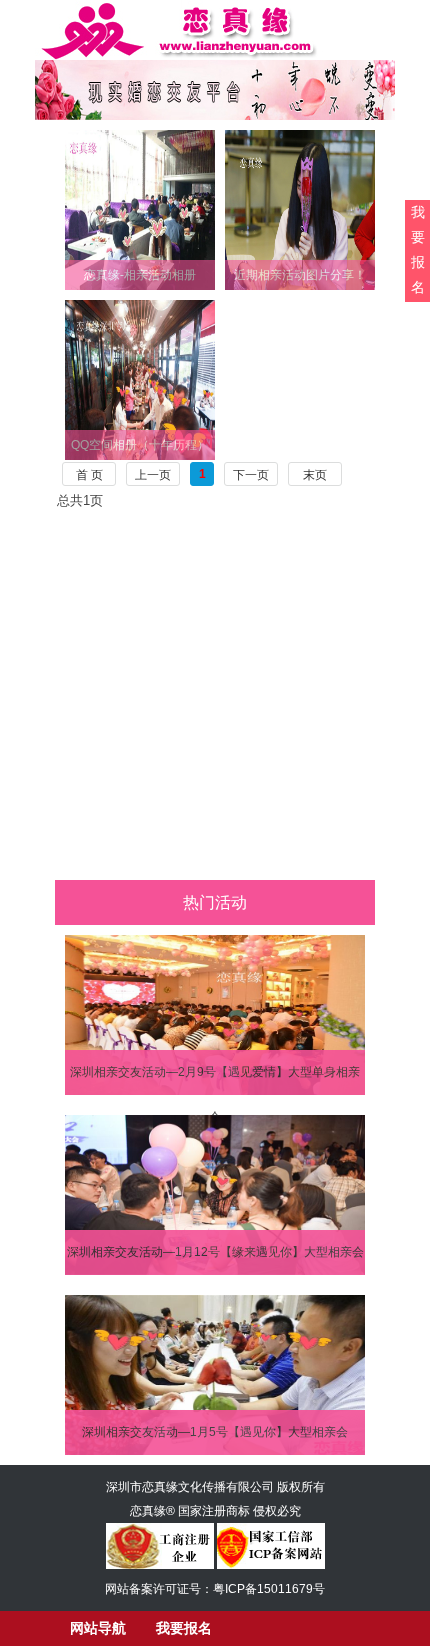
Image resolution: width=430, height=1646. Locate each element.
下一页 (251, 475)
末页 (315, 475)
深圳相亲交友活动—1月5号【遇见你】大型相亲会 (215, 1432)
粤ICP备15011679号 (269, 1589)
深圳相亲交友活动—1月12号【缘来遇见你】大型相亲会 (215, 1252)
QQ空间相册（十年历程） (140, 445)
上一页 (153, 475)
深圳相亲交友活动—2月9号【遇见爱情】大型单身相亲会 (215, 1080)
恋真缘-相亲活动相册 (140, 275)
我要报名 (418, 249)
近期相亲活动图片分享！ (300, 275)
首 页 (89, 475)
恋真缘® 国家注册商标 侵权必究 (215, 1511)
